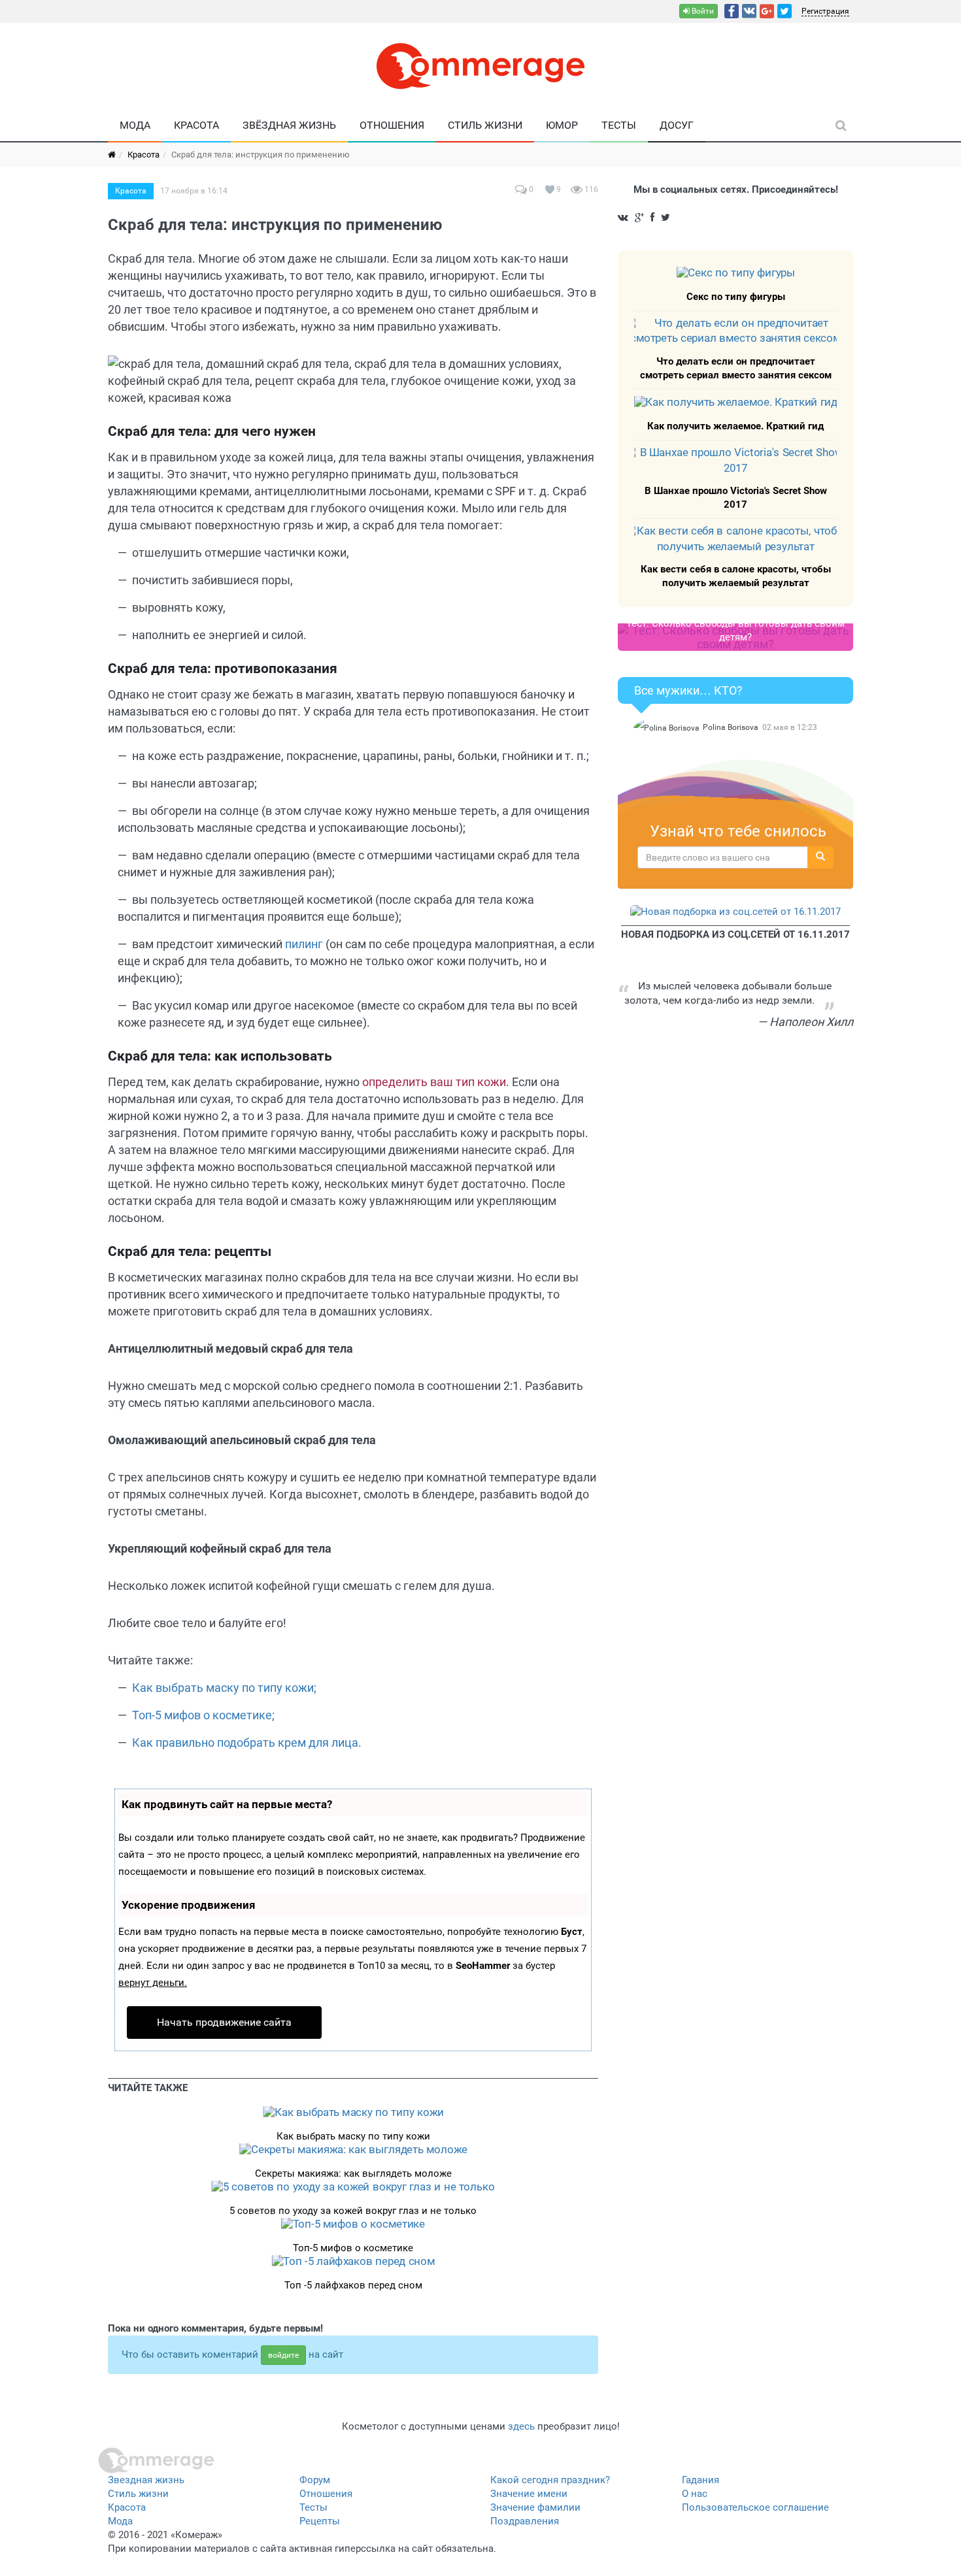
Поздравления (525, 2521)
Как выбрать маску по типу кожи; (224, 1688)
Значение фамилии (535, 2507)
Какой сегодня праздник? (550, 2480)
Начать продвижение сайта (224, 2022)
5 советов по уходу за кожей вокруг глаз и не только (353, 2211)
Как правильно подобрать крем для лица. (247, 1742)
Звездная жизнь (146, 2480)
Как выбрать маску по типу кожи (353, 2136)
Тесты (619, 125)
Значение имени (529, 2494)
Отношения (392, 125)
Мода (135, 125)
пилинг (304, 944)
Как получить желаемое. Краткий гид (735, 426)
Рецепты (320, 2521)
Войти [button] (702, 11)
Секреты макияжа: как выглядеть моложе (353, 2173)
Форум (315, 2480)
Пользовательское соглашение (755, 2507)
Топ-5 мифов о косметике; (203, 1715)
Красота (196, 125)
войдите (283, 2355)
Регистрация (825, 11)
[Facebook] (732, 11)
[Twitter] (784, 11)
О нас (695, 2494)
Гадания (700, 2480)
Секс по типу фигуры (736, 297)
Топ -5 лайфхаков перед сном (353, 2285)
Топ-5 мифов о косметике (353, 2248)
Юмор (562, 125)
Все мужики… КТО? (688, 690)
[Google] (767, 11)
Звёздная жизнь (289, 125)
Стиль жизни (485, 125)
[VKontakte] (749, 11)
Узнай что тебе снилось (738, 831)
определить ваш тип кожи (434, 1082)
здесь (521, 2426)
